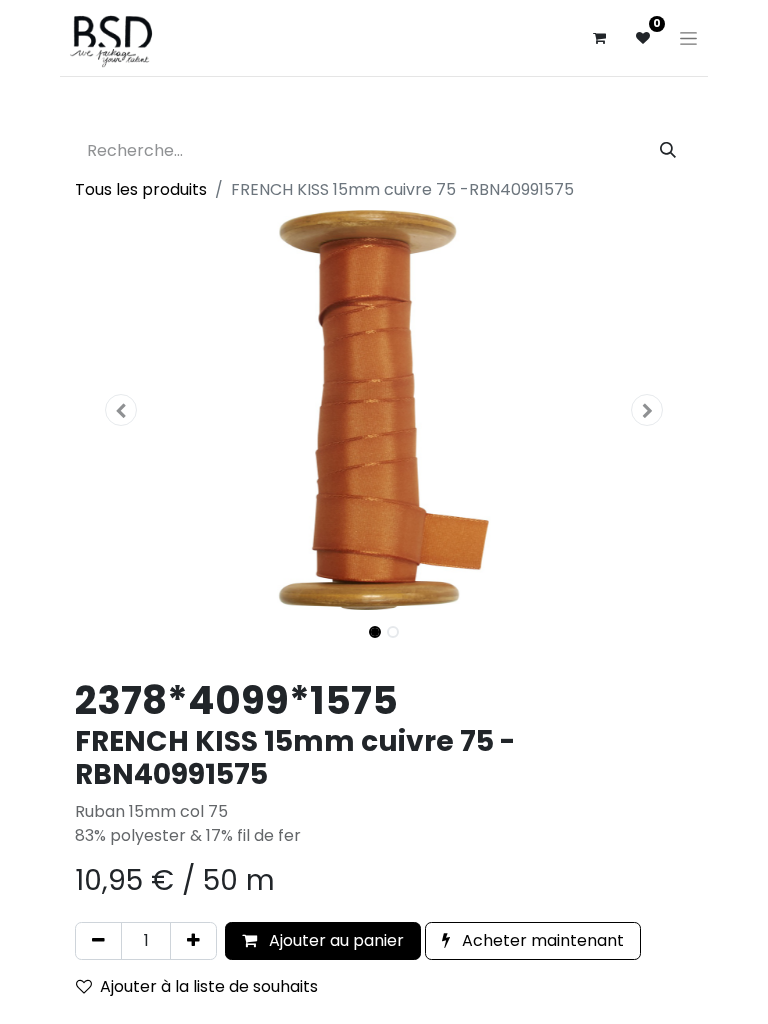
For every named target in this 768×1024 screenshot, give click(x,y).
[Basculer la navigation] (688, 38)
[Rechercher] (668, 151)
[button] (121, 410)
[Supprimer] (98, 941)
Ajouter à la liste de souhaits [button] (209, 986)
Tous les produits (141, 189)
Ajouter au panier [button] (334, 940)
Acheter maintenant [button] (541, 940)
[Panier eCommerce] (599, 38)
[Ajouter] (193, 941)
